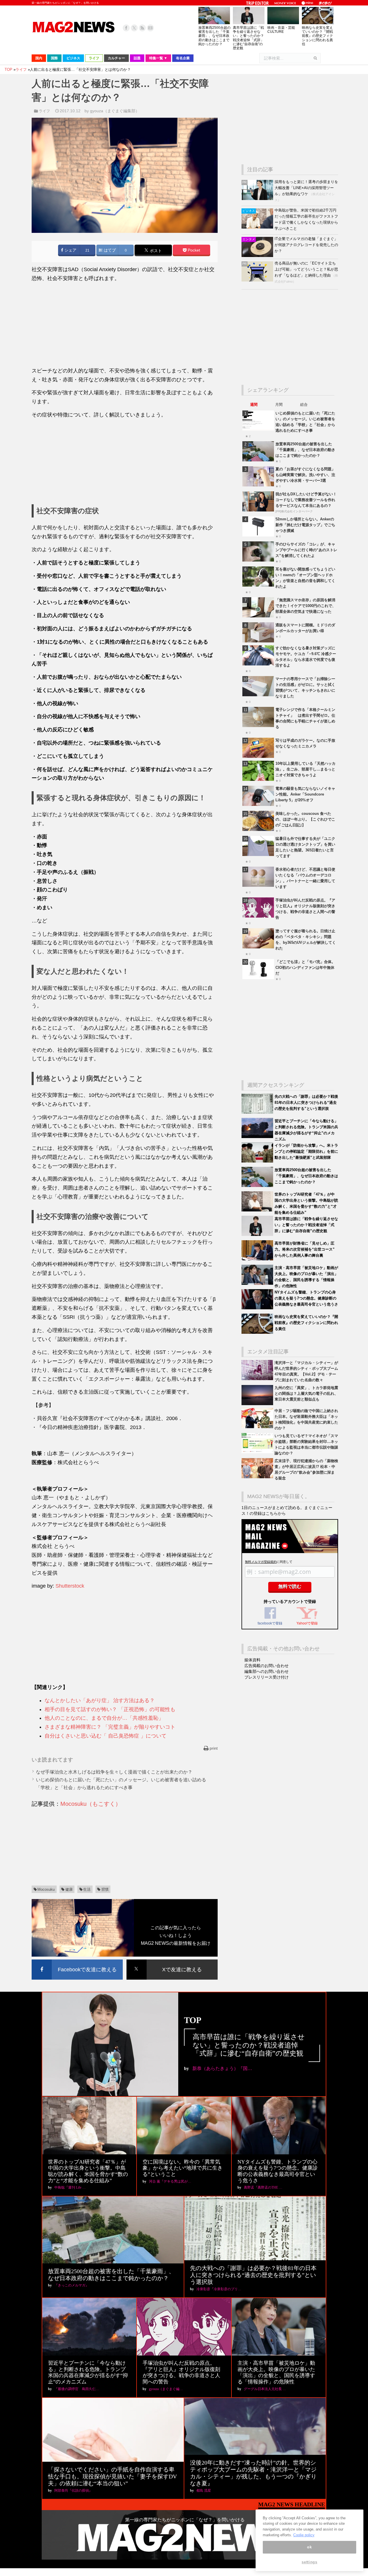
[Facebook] (126, 28)
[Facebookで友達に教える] (77, 1960)
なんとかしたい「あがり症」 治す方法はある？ (100, 1700)
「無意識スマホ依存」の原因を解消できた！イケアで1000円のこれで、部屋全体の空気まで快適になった (306, 606)
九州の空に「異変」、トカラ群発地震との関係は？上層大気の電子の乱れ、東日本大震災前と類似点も (306, 1393)
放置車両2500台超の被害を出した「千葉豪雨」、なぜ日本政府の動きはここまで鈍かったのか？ (214, 36)
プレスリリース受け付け (267, 1677)
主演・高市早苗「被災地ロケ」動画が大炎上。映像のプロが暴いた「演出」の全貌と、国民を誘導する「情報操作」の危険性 (276, 2372)
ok (309, 2547)
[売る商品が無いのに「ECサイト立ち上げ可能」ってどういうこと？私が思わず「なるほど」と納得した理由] (258, 280)
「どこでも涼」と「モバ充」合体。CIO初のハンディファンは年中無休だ (305, 968)
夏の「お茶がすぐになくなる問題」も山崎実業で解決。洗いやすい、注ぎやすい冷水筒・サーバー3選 (305, 475)
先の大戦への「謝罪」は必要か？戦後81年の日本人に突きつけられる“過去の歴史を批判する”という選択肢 (306, 1102)
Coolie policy (304, 2535)
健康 (69, 1889)
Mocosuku (46, 1889)
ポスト (155, 251)
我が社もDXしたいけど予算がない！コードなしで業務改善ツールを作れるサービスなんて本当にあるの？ (306, 500)
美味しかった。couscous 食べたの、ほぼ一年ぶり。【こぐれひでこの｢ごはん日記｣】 (305, 819)
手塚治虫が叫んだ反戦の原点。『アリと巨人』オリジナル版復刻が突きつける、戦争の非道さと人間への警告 (181, 2372)
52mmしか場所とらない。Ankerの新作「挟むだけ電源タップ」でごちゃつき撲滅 (305, 525)
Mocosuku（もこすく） (91, 1804)
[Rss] (142, 28)
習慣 (105, 1889)
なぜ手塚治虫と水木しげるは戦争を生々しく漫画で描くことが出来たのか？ (114, 1772)
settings (309, 2562)
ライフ (44, 111)
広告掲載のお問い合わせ (267, 1666)
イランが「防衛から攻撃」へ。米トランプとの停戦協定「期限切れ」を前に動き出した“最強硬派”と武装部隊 (306, 1151)
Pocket (193, 250)
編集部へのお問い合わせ (267, 1671)
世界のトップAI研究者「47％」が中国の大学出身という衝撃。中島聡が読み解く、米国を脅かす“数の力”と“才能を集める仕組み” (88, 2171)
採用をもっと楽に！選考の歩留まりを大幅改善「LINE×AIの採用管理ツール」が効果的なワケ (306, 188)
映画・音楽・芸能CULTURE (281, 30)
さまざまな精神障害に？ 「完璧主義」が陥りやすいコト (110, 1727)
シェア (70, 250)
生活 (87, 1889)
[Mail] (150, 28)
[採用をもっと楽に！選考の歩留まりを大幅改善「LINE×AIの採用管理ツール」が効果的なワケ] (258, 199)
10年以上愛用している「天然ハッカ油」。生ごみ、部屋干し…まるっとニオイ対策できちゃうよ (305, 769)
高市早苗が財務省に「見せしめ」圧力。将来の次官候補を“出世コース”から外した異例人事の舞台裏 (305, 1249)
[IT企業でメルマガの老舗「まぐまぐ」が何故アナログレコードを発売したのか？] (258, 256)
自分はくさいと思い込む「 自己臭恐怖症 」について (106, 1736)
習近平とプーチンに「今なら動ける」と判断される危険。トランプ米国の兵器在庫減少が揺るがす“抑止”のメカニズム (88, 2372)
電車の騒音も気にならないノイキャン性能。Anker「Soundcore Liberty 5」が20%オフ (305, 794)
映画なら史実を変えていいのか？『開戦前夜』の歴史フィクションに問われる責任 (317, 36)
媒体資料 (252, 1660)
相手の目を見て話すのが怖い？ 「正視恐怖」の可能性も (110, 1709)
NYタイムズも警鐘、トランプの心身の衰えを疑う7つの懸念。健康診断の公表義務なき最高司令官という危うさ (306, 1298)
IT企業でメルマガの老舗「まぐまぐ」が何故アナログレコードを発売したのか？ (306, 245)
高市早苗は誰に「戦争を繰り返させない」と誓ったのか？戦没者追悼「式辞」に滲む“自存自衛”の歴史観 (248, 38)
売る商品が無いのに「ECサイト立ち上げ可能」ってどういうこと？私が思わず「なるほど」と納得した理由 (306, 269)
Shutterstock (70, 1586)
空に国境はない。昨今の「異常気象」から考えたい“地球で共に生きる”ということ (183, 2168)
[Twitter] (134, 28)
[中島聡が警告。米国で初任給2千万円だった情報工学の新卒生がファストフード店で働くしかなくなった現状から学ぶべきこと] (258, 227)
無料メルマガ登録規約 (261, 1562)
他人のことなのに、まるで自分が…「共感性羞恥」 (104, 1718)
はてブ (109, 250)
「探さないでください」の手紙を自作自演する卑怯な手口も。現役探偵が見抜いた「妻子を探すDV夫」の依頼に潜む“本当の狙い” (112, 2476)
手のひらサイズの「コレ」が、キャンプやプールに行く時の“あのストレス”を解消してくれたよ (306, 550)
